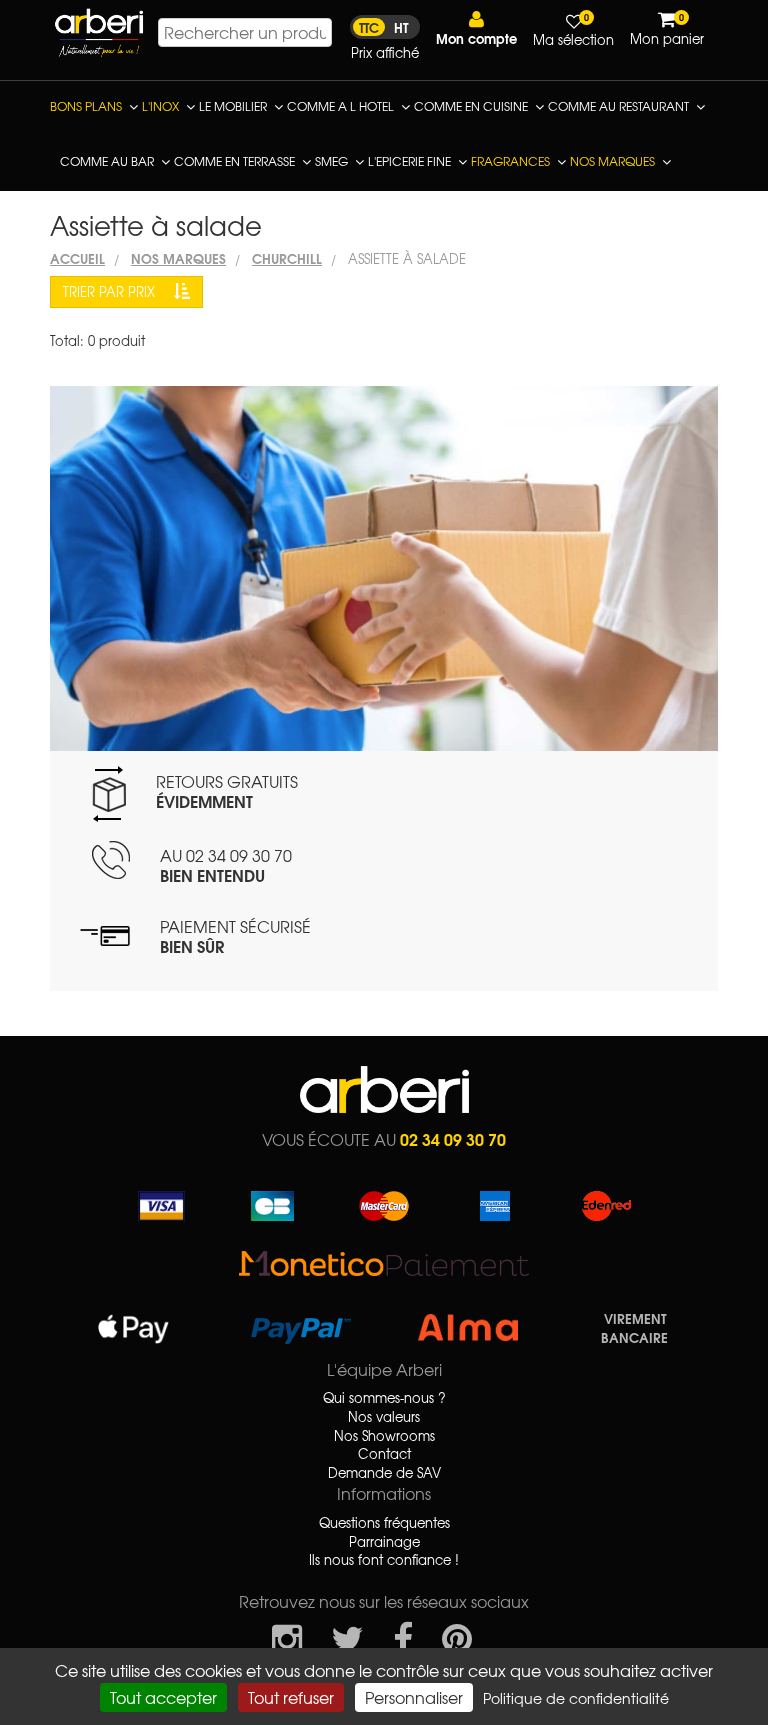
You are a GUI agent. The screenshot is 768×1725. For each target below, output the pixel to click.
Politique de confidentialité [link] (576, 1698)
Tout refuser (291, 1697)
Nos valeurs (384, 1417)
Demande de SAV (384, 1473)
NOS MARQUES (612, 161)
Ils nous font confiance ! (384, 1560)
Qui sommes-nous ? (384, 1398)
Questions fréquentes (384, 1523)
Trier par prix (111, 291)
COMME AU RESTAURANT (618, 106)
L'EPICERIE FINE (409, 161)
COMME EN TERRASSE (234, 161)
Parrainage (384, 1542)
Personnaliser (414, 1697)
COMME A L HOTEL (340, 106)
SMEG (331, 161)
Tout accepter (163, 1697)
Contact (384, 1454)
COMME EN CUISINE (471, 106)
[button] (476, 28)
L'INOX (160, 106)
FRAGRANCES (510, 161)
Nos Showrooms (384, 1436)
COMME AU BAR (107, 161)
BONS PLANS (86, 106)
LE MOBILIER (233, 106)
